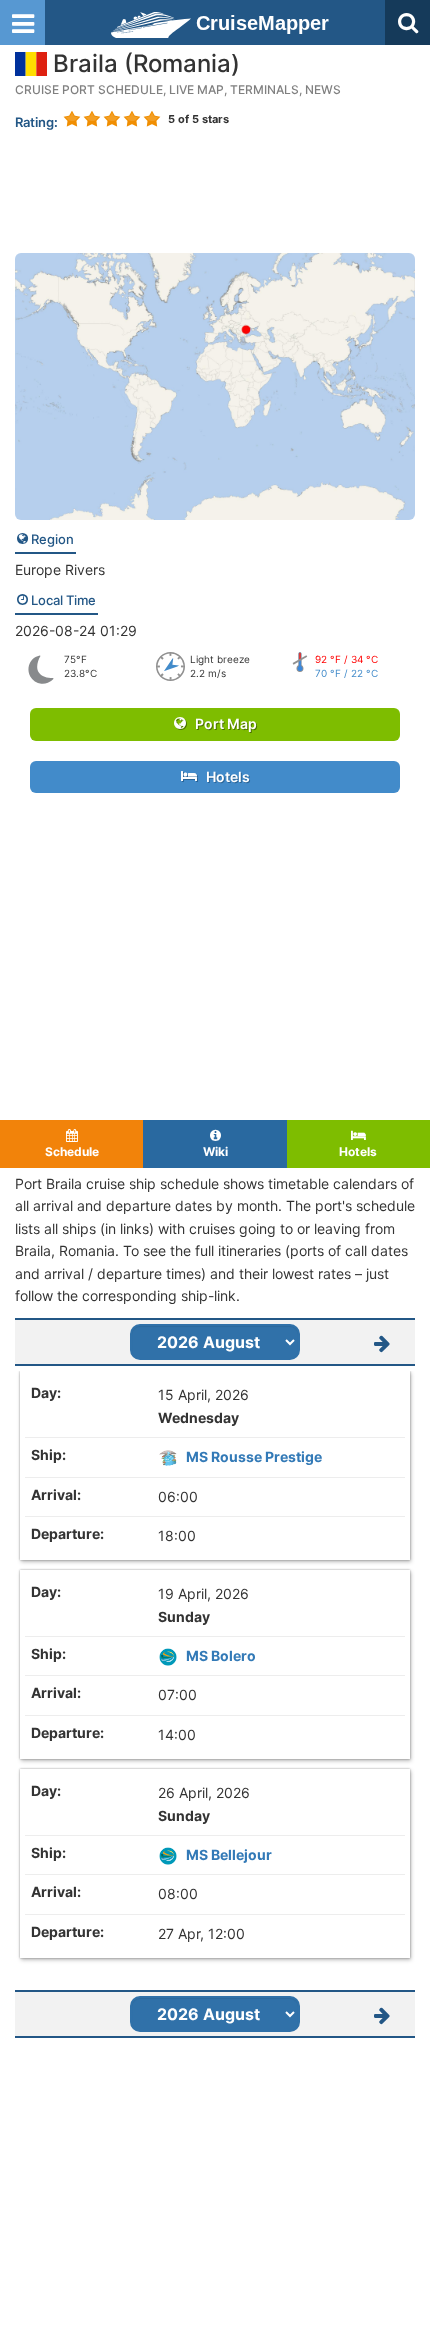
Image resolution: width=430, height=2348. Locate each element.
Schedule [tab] (72, 1151)
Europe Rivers (60, 569)
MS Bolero (221, 1655)
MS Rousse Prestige (254, 1456)
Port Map (221, 723)
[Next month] (381, 1342)
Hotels (223, 776)
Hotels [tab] (358, 1151)
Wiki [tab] (215, 1151)
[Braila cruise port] (215, 384)
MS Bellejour (229, 1854)
